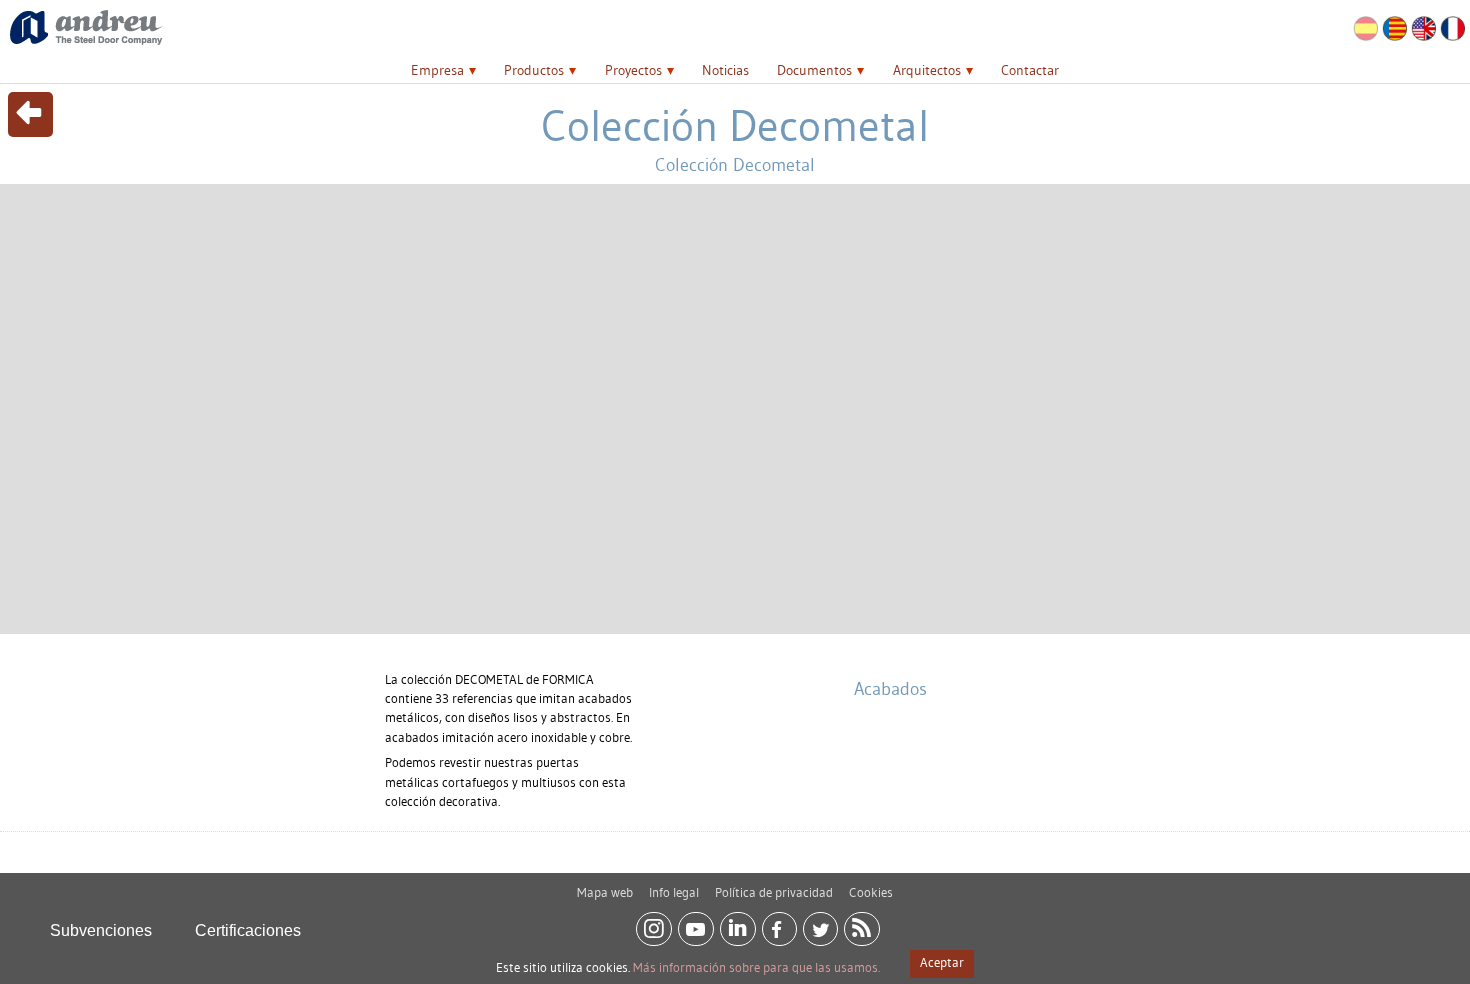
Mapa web (605, 892)
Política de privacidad (774, 892)
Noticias (725, 70)
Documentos (814, 70)
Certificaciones (248, 930)
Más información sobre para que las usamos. (756, 967)
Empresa (437, 70)
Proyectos (633, 70)
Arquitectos (927, 70)
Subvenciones (101, 930)
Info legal (674, 892)
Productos (534, 70)
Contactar (1030, 70)
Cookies (871, 892)
